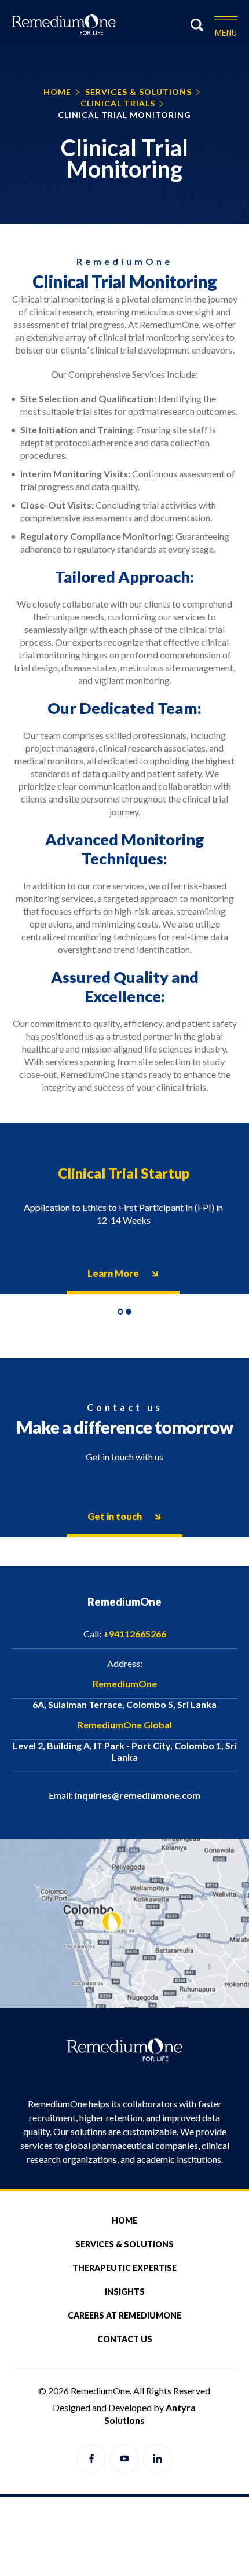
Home (124, 2220)
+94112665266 (125, 1634)
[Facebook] (91, 2459)
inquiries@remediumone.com (124, 1795)
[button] (120, 1312)
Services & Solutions (124, 2244)
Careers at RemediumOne (124, 2315)
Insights (125, 2292)
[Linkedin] (158, 2459)
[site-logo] (67, 24)
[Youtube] (124, 2459)
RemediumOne (125, 1683)
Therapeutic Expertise (124, 2268)
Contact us (125, 2339)
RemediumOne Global (125, 1725)
